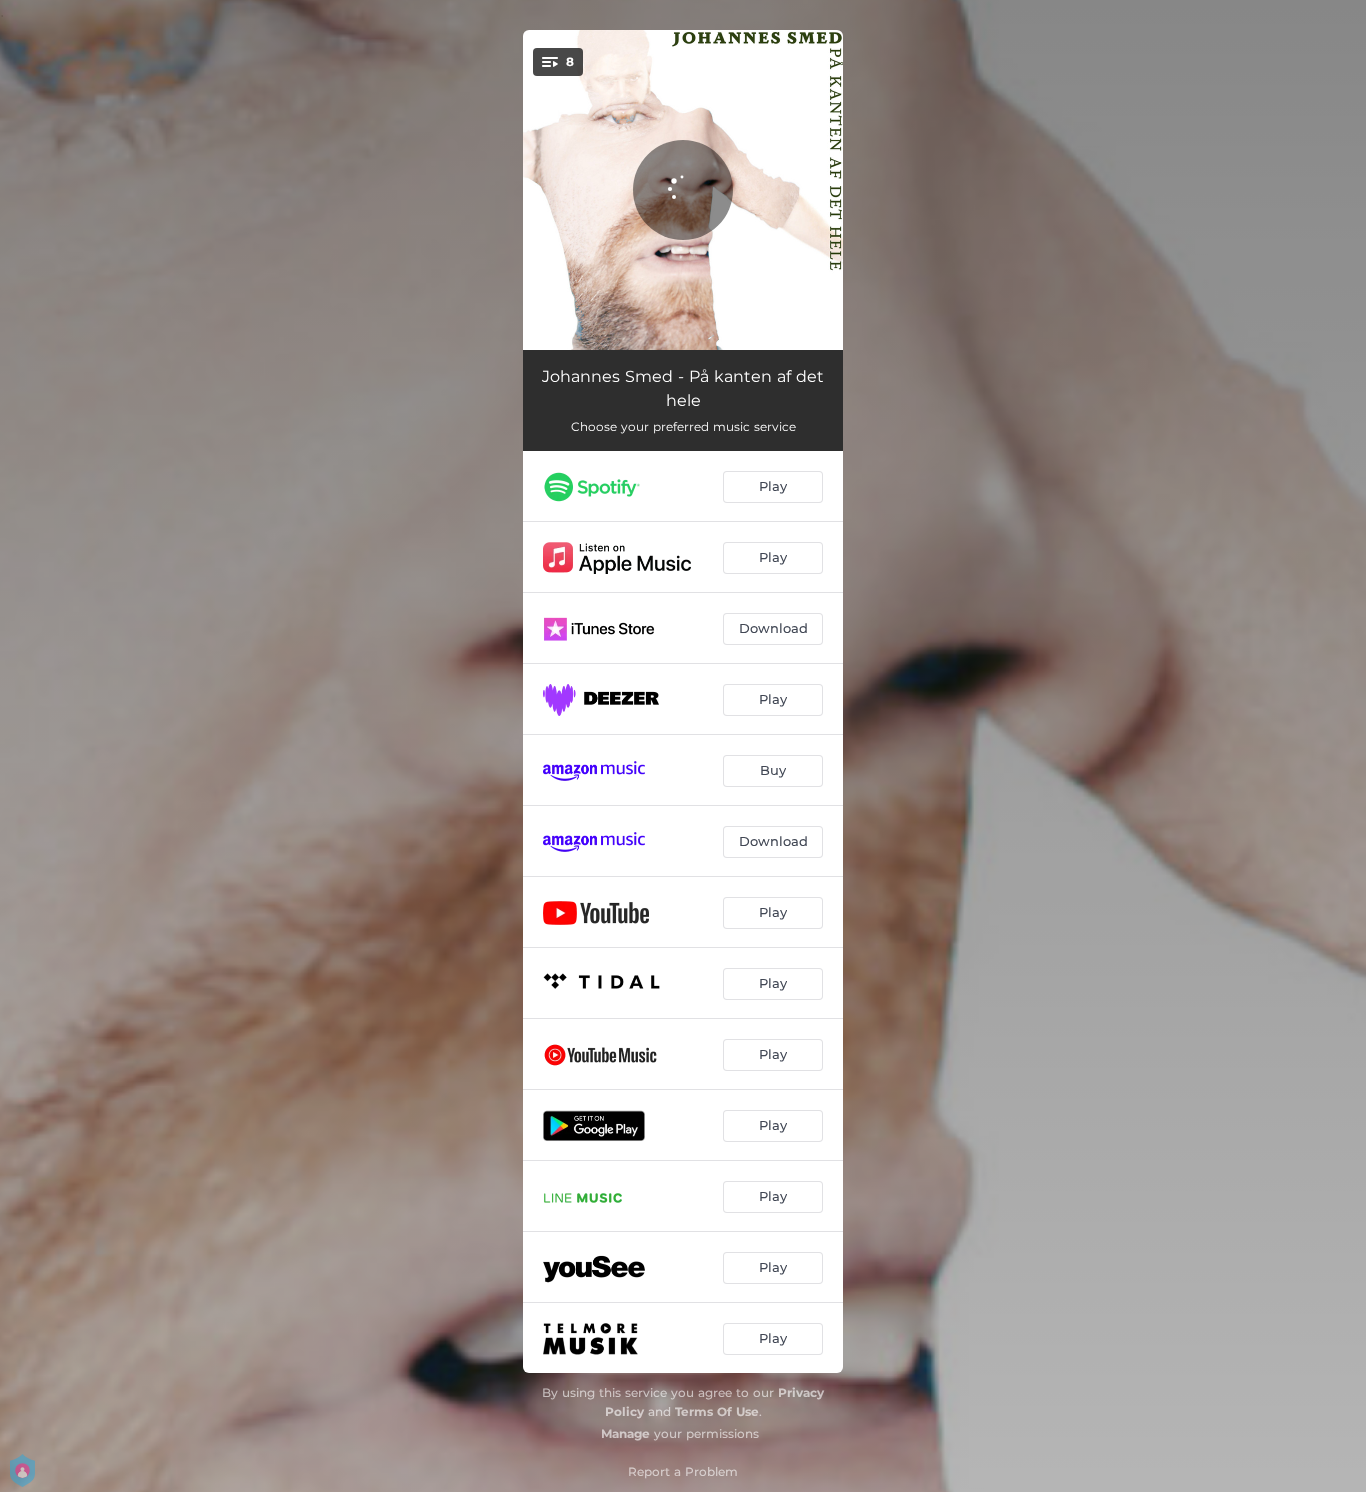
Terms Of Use (717, 1411)
